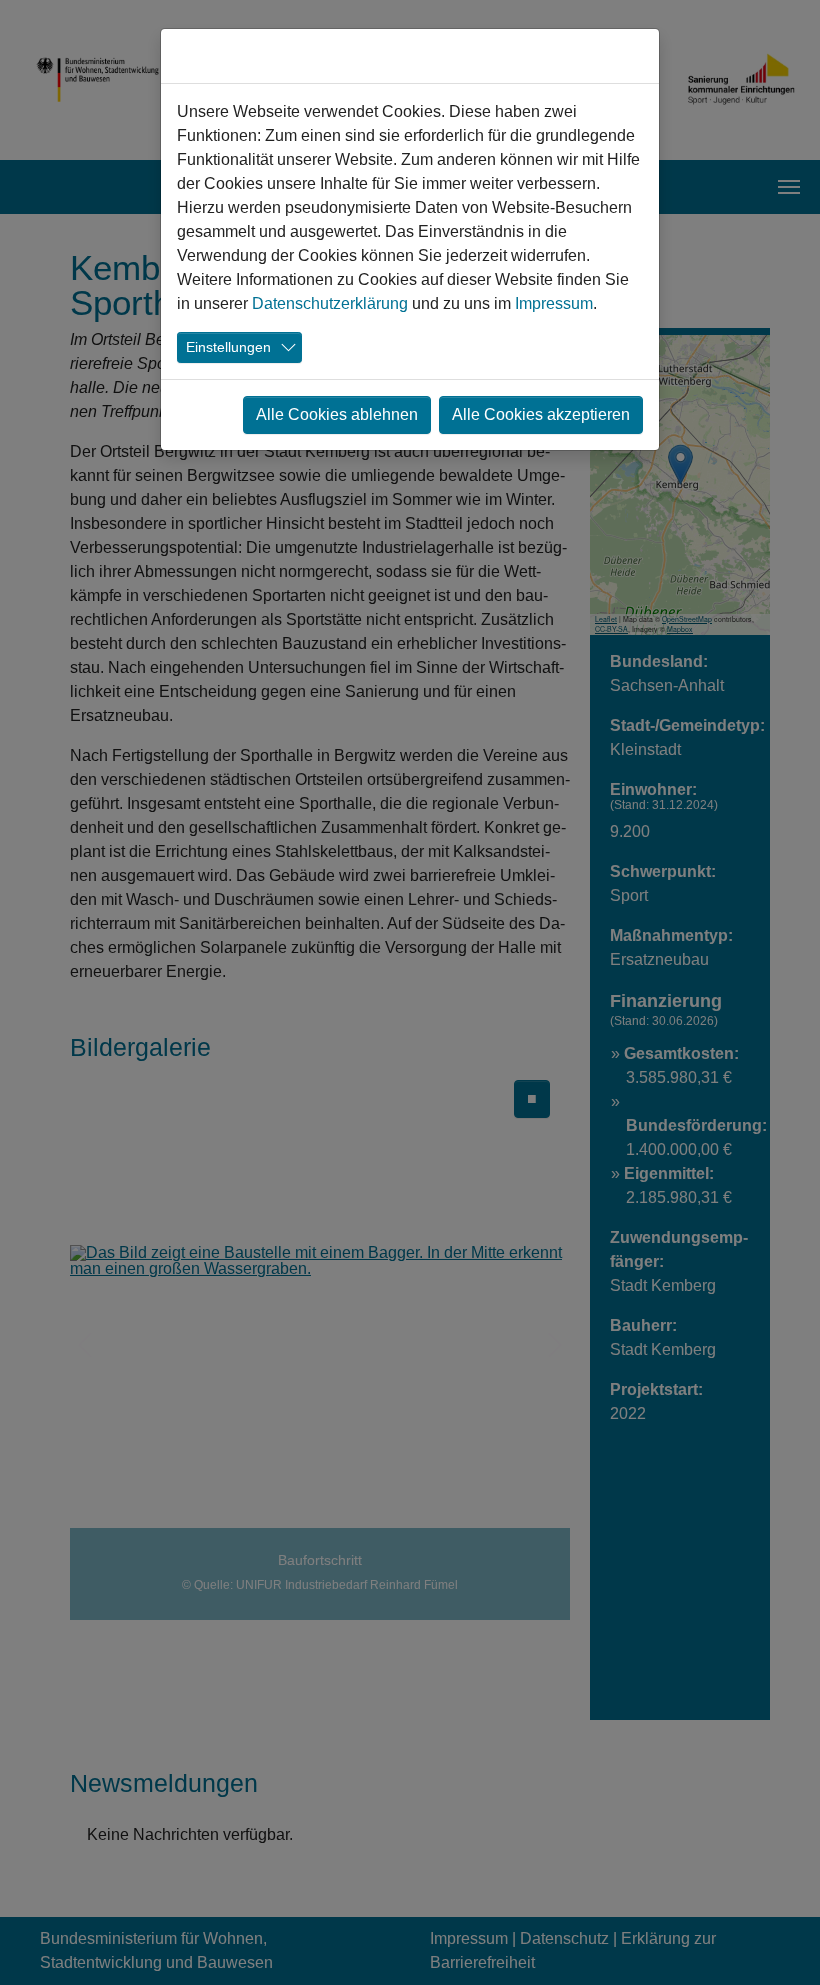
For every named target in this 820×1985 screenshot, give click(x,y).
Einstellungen (228, 347)
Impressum (554, 303)
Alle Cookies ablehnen (337, 414)
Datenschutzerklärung (330, 303)
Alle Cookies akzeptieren (541, 414)
